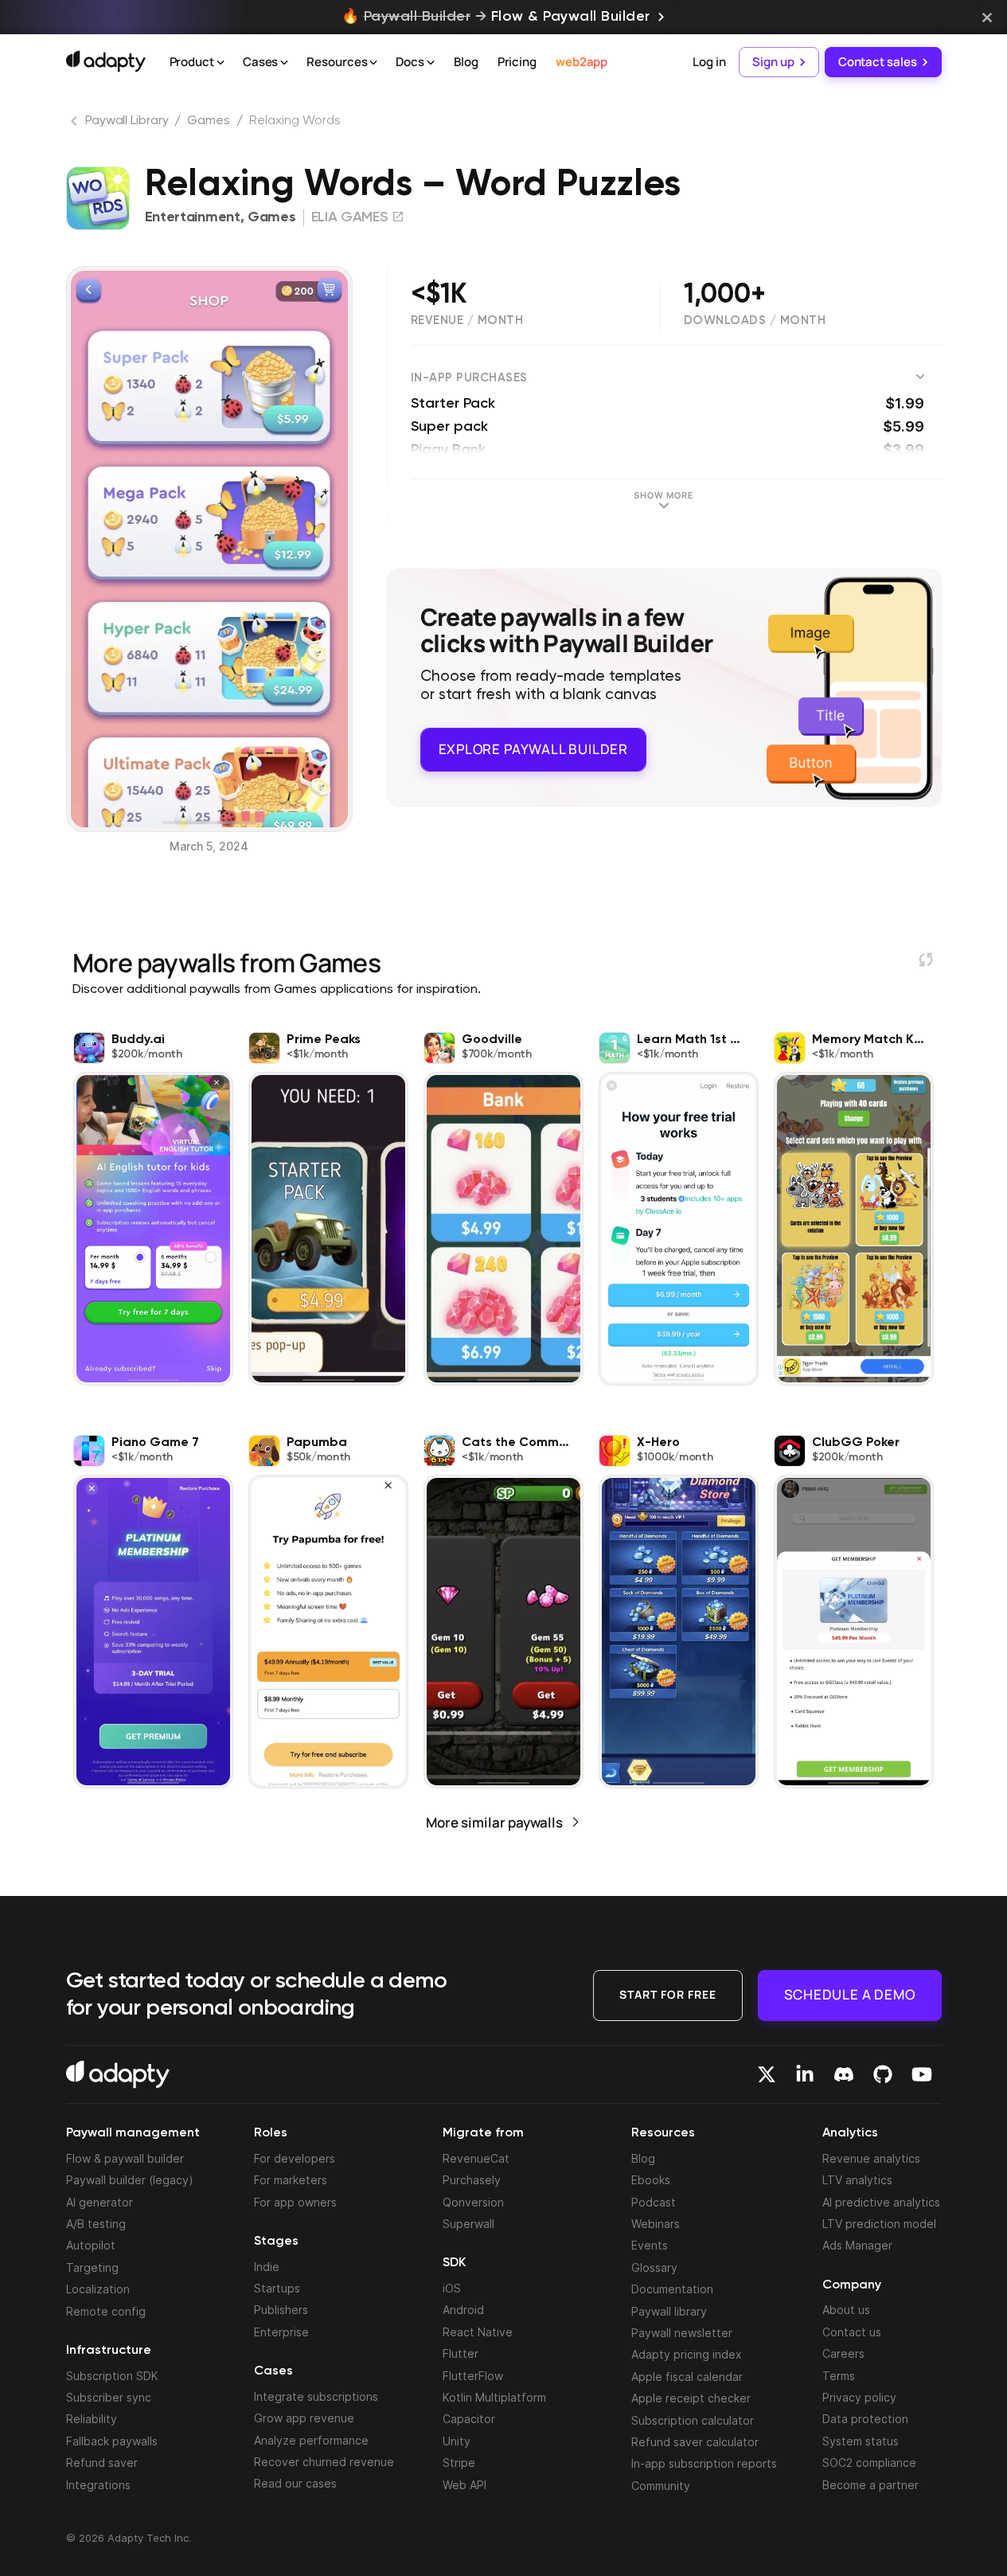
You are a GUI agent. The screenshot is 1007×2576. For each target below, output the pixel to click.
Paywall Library (127, 121)
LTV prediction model (879, 2224)
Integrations (98, 2485)
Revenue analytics (871, 2158)
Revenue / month (467, 321)
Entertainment (193, 217)
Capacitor (469, 2419)
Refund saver (102, 2463)
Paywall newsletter (682, 2333)
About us (846, 2310)
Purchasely (472, 2180)
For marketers (291, 2180)
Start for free (668, 1994)
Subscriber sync (109, 2397)
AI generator (100, 2202)
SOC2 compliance (869, 2463)
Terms (839, 2376)
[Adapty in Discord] (844, 2074)
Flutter (461, 2353)
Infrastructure (109, 2351)
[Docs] (431, 63)
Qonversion (473, 2202)
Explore (533, 749)
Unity (457, 2441)
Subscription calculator (693, 2420)
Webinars (656, 2224)
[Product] (221, 63)
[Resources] (373, 63)
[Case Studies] (284, 63)
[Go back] (76, 124)
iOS (452, 2288)
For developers (295, 2158)
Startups (277, 2288)
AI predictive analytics (881, 2202)
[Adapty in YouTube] (922, 2074)
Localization (98, 2289)
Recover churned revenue (324, 2462)
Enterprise (281, 2332)
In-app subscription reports (704, 2463)
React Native (478, 2332)
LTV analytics (857, 2180)
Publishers (281, 2310)
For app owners (295, 2202)
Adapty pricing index (687, 2354)
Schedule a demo (850, 1994)
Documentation (672, 2289)
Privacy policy (859, 2397)
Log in (709, 62)
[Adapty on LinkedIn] (805, 2074)
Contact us (852, 2332)
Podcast (654, 2202)
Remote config (106, 2311)
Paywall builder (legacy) (130, 2180)
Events (650, 2245)
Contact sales (878, 62)
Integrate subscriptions (316, 2396)
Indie (267, 2267)
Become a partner (870, 2485)
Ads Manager (857, 2245)
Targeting (92, 2267)
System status (861, 2441)
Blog (466, 62)
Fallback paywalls (112, 2441)
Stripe (459, 2463)
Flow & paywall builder (125, 2158)
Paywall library (669, 2311)
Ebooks (651, 2180)
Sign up (773, 62)
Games (209, 121)
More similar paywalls (494, 1822)
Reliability (92, 2419)
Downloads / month (755, 321)
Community (661, 2486)
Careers (843, 2353)
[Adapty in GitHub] (883, 2074)
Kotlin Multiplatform (494, 2397)
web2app (582, 62)
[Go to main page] (106, 61)
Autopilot (91, 2245)
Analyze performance (311, 2440)
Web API (464, 2485)
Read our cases (295, 2483)
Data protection (865, 2419)
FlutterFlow (473, 2376)
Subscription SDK (112, 2376)
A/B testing (96, 2224)
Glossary (654, 2267)
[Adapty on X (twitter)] (767, 2074)
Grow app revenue (304, 2418)
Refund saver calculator (695, 2442)
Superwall (468, 2224)
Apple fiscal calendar (687, 2377)
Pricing (517, 62)
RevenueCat (476, 2158)
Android (463, 2310)
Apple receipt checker (691, 2398)
